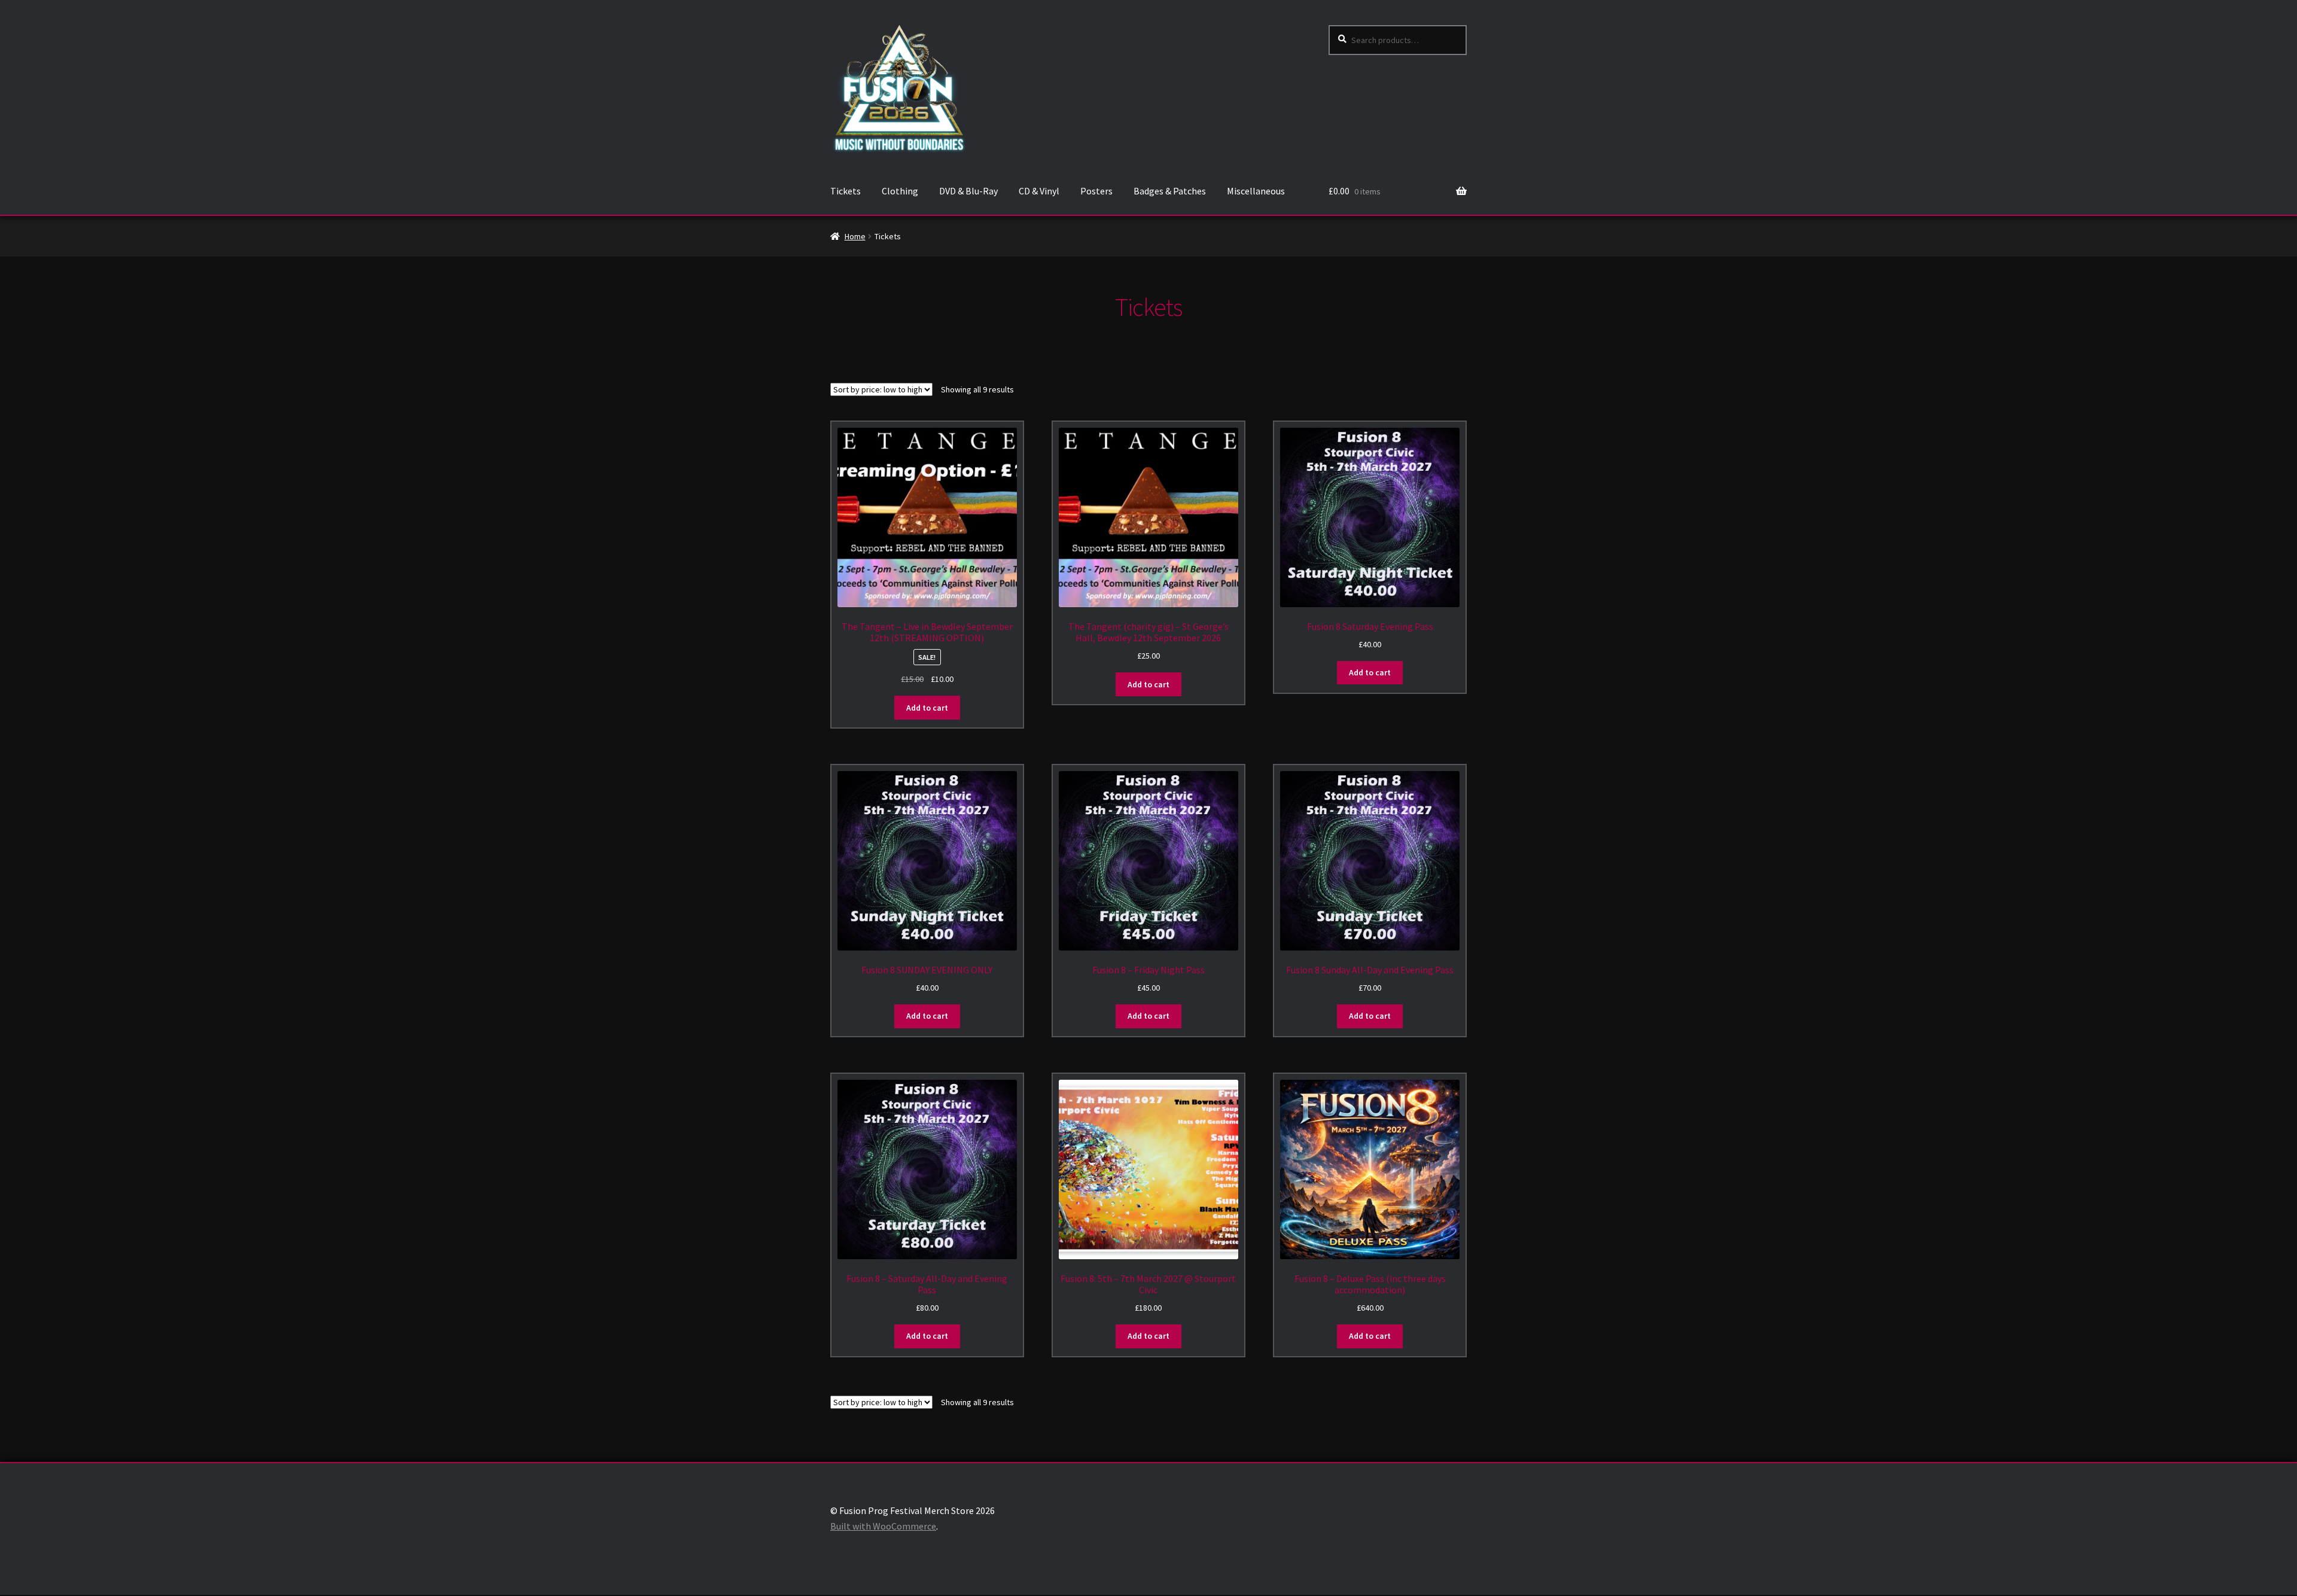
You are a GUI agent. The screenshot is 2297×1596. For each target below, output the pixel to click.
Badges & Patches (1170, 191)
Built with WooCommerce (883, 1526)
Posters (1096, 191)
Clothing (900, 191)
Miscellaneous (1256, 191)
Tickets (846, 191)
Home (855, 236)
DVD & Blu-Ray (968, 191)
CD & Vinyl (1039, 191)
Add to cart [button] (927, 708)
